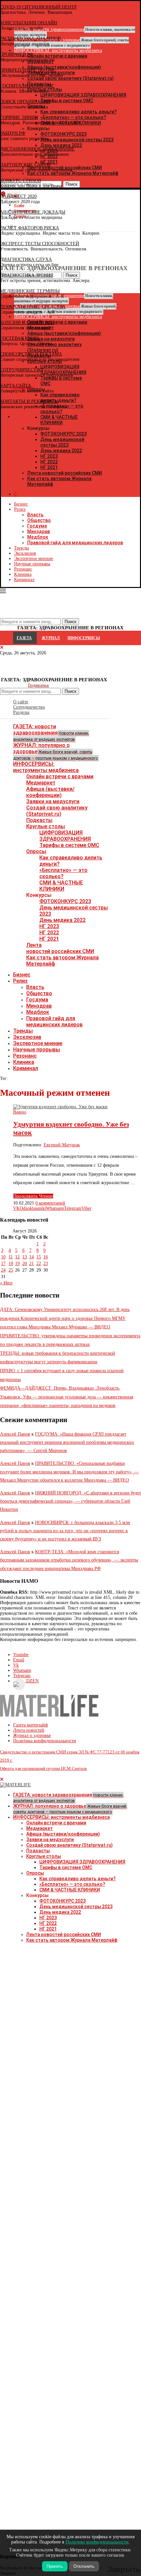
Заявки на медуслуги (53, 801)
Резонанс (23, 569)
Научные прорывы (32, 564)
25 (11, 1270)
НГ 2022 (49, 462)
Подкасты (39, 820)
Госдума (37, 526)
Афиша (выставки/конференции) (50, 792)
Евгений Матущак (62, 1145)
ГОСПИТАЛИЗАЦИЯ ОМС (27, 86)
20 (25, 1264)
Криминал (24, 580)
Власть (35, 515)
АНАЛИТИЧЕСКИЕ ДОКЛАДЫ (33, 212)
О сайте (21, 702)
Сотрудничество (29, 707)
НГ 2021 (49, 467)
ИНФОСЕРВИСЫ (84, 638)
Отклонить (84, 2566)
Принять (55, 2566)
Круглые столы (46, 826)
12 (17, 1257)
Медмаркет (41, 783)
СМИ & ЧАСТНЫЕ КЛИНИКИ (61, 886)
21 (31, 1264)
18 (11, 1264)
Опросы (36, 851)
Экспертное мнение (34, 559)
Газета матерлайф (30, 1725)
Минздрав (39, 531)
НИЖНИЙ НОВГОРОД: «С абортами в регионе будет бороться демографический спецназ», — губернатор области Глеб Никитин (70, 1501)
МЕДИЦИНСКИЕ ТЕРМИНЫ (30, 291)
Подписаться (38, 685)
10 (3, 1257)
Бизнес (21, 504)
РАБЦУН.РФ (13, 133)
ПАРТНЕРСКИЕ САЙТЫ (25, 165)
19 (17, 1264)
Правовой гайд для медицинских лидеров (75, 543)
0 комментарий (50, 1203)
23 (46, 1264)
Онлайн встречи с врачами (60, 776)
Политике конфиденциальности (97, 2542)
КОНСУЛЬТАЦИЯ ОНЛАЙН (29, 23)
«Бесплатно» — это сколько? (63, 873)
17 (3, 1264)
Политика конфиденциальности (45, 1741)
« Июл (6, 1283)
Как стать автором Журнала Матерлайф (72, 1940)
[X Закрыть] (57, 417)
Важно (20, 1112)
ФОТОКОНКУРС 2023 (63, 434)
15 (39, 1257)
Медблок (38, 537)
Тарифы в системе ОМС (69, 845)
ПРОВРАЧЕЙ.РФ (17, 54)
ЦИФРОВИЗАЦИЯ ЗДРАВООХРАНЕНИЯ (65, 836)
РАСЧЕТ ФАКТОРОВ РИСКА (30, 228)
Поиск (70, 691)
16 (46, 1257)
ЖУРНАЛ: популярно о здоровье (55, 751)
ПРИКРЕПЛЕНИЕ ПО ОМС (28, 70)
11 (11, 1257)
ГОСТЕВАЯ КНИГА (20, 338)
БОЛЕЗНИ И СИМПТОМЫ (27, 323)
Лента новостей (29, 1730)
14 (31, 1257)
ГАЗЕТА (24, 638)
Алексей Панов (15, 1434)
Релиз (20, 509)
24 (3, 1270)
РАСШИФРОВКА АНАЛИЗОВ (30, 39)
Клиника (23, 574)
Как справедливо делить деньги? (78, 1879)
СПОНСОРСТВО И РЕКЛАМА (31, 354)
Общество (39, 520)
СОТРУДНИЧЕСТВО (21, 370)
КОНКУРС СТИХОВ (20, 181)
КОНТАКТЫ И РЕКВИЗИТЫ (29, 401)
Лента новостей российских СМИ (65, 473)
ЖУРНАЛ (51, 638)
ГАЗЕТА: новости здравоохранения (51, 733)
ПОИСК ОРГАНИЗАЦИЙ (25, 102)
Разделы (21, 712)
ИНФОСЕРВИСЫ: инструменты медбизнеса (46, 767)
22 (39, 1264)
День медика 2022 (61, 451)
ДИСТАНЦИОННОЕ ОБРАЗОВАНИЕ (37, 149)
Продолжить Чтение (33, 1196)
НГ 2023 (49, 456)
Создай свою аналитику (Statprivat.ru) (57, 811)
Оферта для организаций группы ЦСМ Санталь (43, 1768)
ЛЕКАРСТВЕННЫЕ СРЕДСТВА (33, 307)
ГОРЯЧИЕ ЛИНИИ (19, 117)
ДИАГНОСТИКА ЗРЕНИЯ (27, 275)
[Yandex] (3, 227)
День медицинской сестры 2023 (62, 442)
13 (25, 1257)
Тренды (21, 548)
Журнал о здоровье (32, 1735)
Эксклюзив (25, 553)
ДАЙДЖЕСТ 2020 (18, 196)
